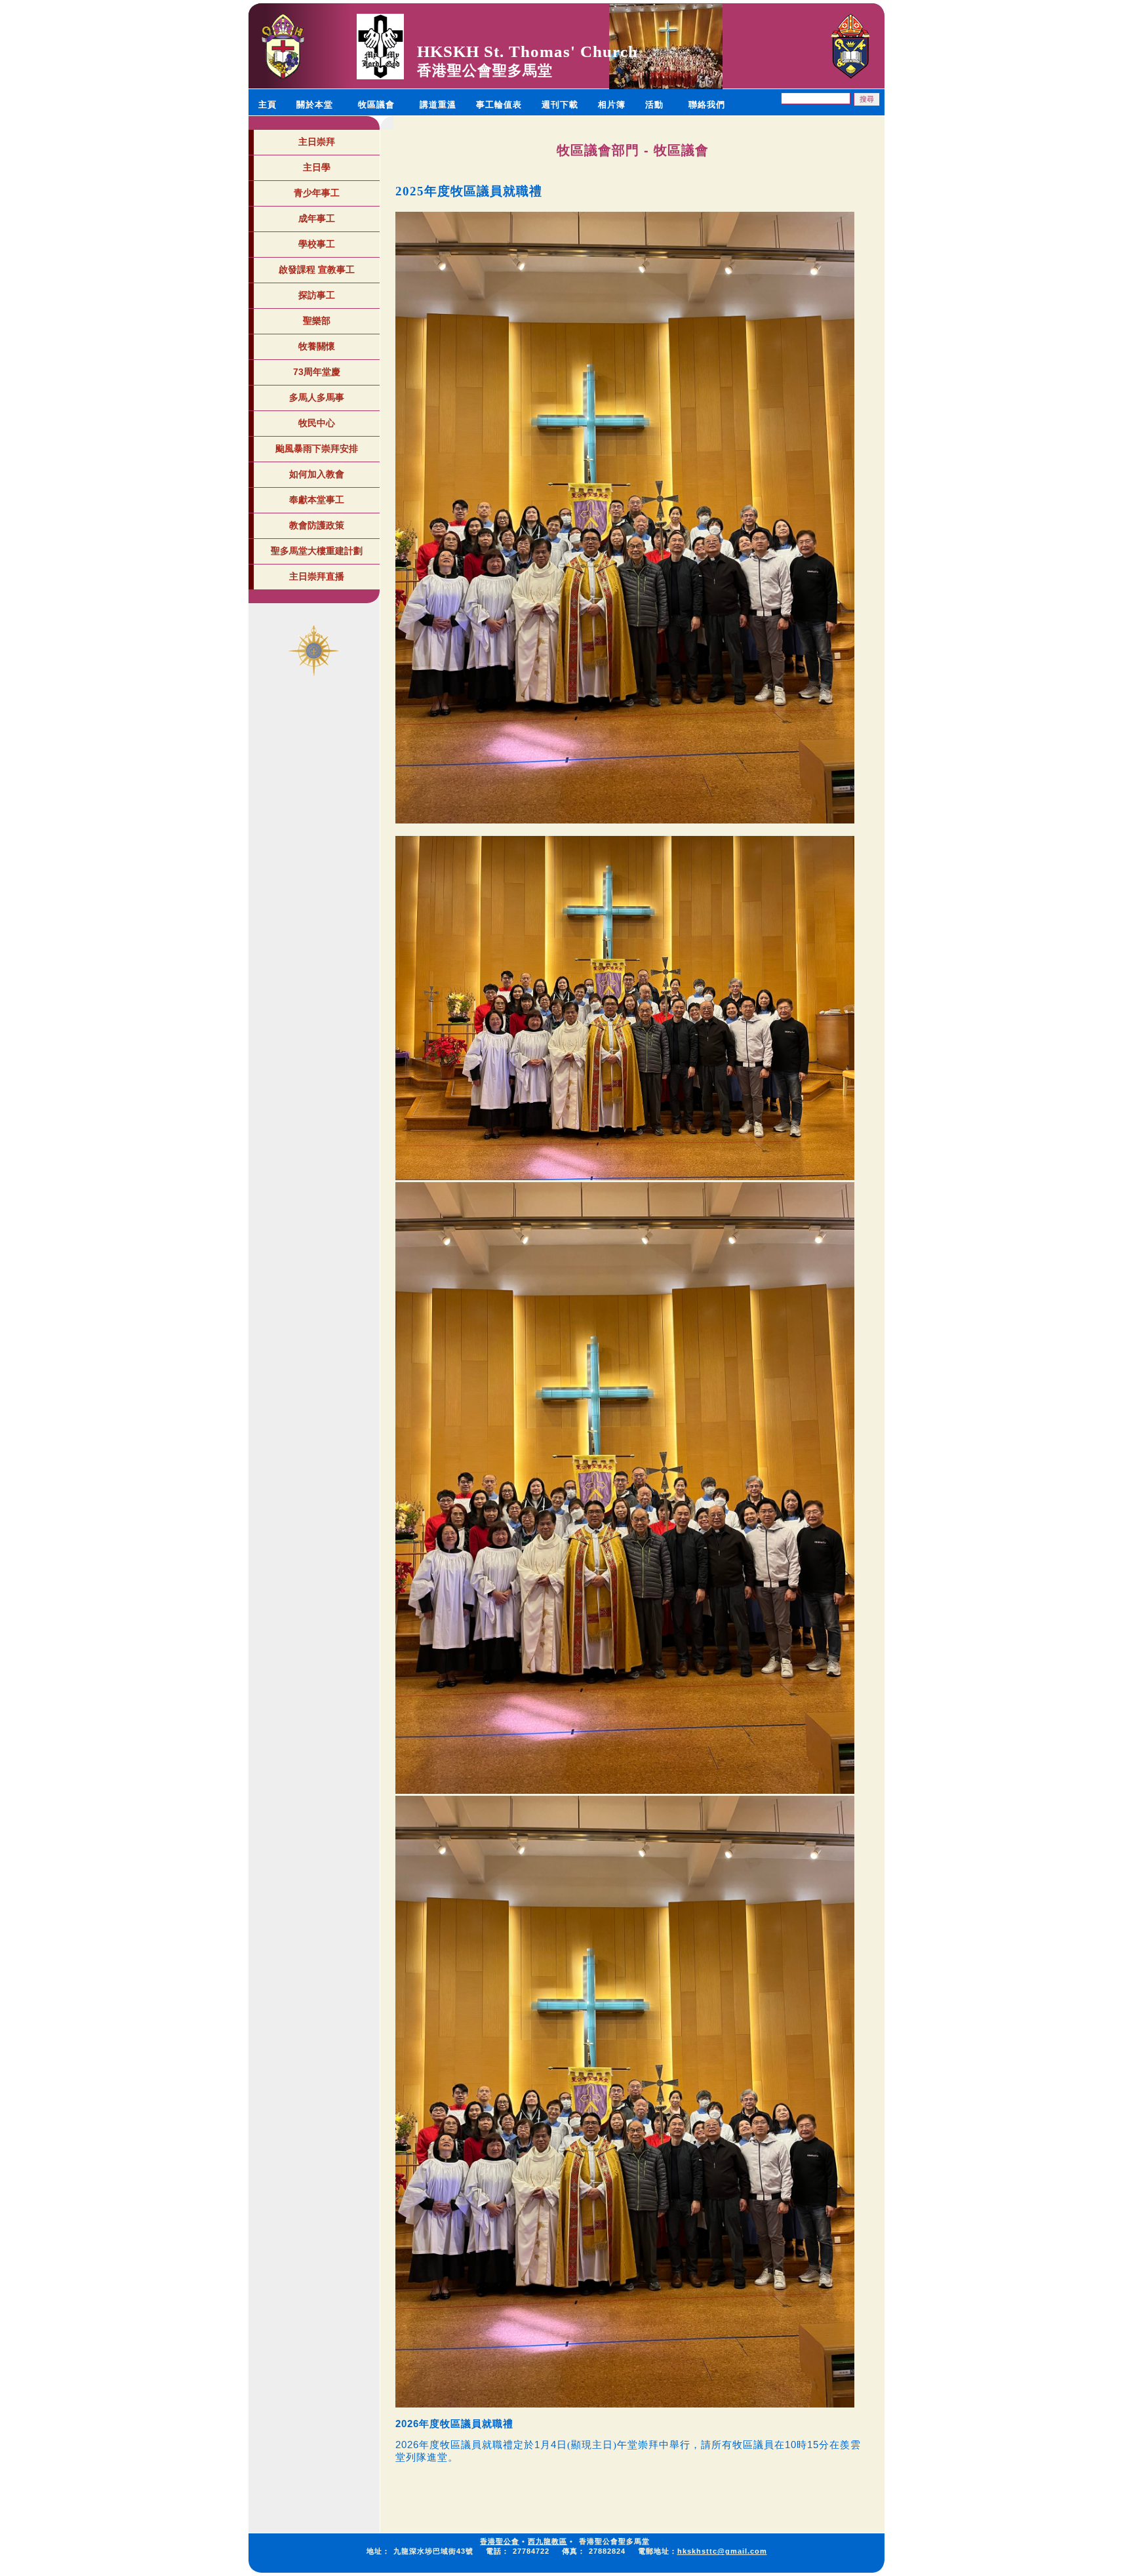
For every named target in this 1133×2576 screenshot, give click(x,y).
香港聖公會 (500, 2541)
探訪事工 (317, 295)
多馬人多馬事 (317, 397)
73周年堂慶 (317, 372)
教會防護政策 (317, 525)
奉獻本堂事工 (317, 500)
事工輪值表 (499, 105)
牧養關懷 (317, 346)
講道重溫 (438, 105)
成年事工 (317, 218)
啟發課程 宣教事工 (317, 269)
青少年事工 (317, 193)
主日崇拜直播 (317, 576)
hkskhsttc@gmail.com (722, 2551)
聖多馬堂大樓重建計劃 (317, 551)
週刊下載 (560, 105)
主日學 (317, 167)
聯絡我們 (707, 105)
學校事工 (317, 244)
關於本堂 (315, 105)
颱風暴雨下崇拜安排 (317, 448)
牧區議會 (376, 105)
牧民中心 (317, 423)
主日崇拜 (317, 142)
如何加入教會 (317, 474)
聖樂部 (317, 321)
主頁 (268, 105)
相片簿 (612, 105)
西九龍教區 (547, 2541)
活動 (654, 105)
